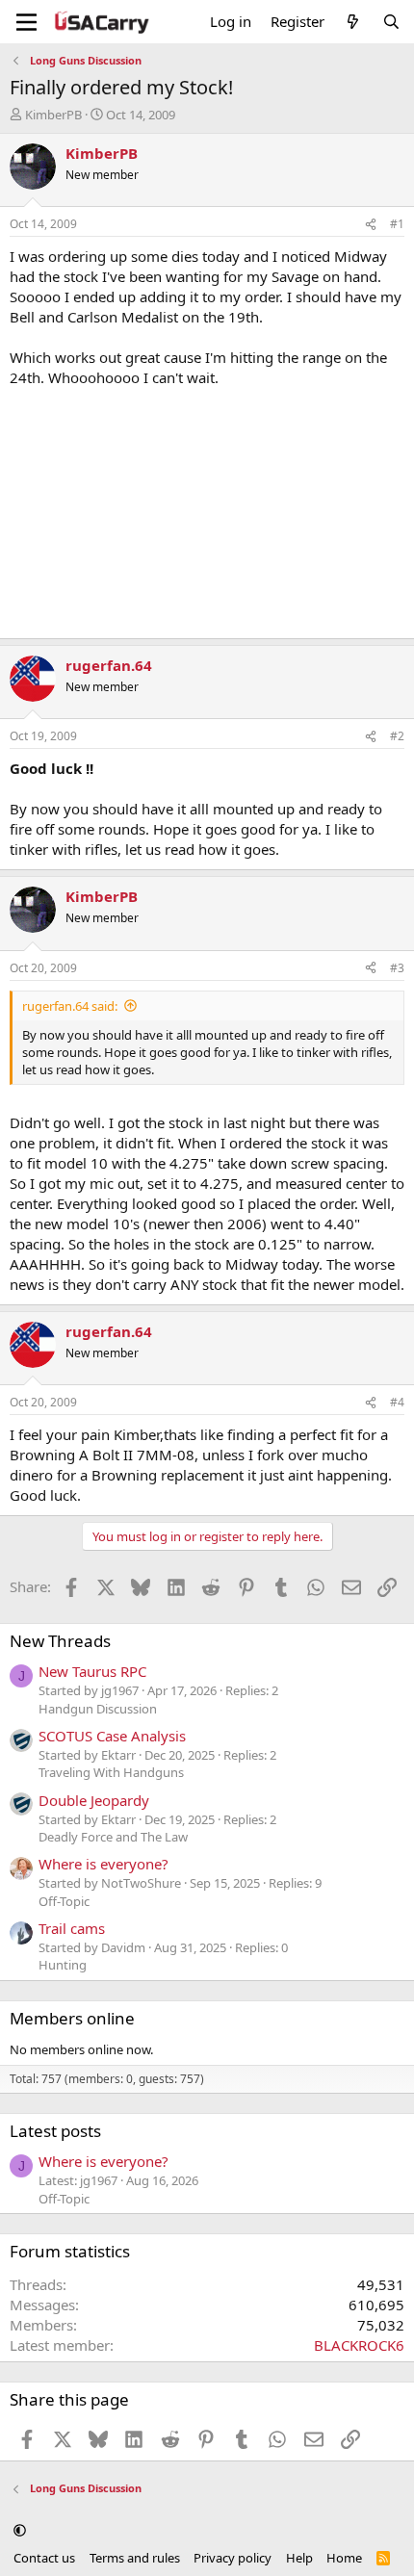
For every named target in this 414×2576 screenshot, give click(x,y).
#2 (397, 736)
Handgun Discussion (98, 1709)
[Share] (371, 225)
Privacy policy (233, 2558)
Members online (72, 2018)
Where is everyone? (103, 1864)
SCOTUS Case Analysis (112, 1736)
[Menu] (26, 22)
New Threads (60, 1641)
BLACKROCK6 (359, 2345)
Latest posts (55, 2131)
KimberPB (53, 115)
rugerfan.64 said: (70, 1006)
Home (344, 2558)
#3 (397, 968)
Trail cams (72, 1928)
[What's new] (353, 22)
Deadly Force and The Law (113, 1837)
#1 (397, 224)
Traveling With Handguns (111, 1772)
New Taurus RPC (92, 1671)
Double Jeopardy (94, 1800)
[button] (20, 2531)
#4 (397, 1402)
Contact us (44, 2558)
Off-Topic (64, 1901)
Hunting (63, 1965)
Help (299, 2558)
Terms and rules (135, 2558)
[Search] (391, 22)
